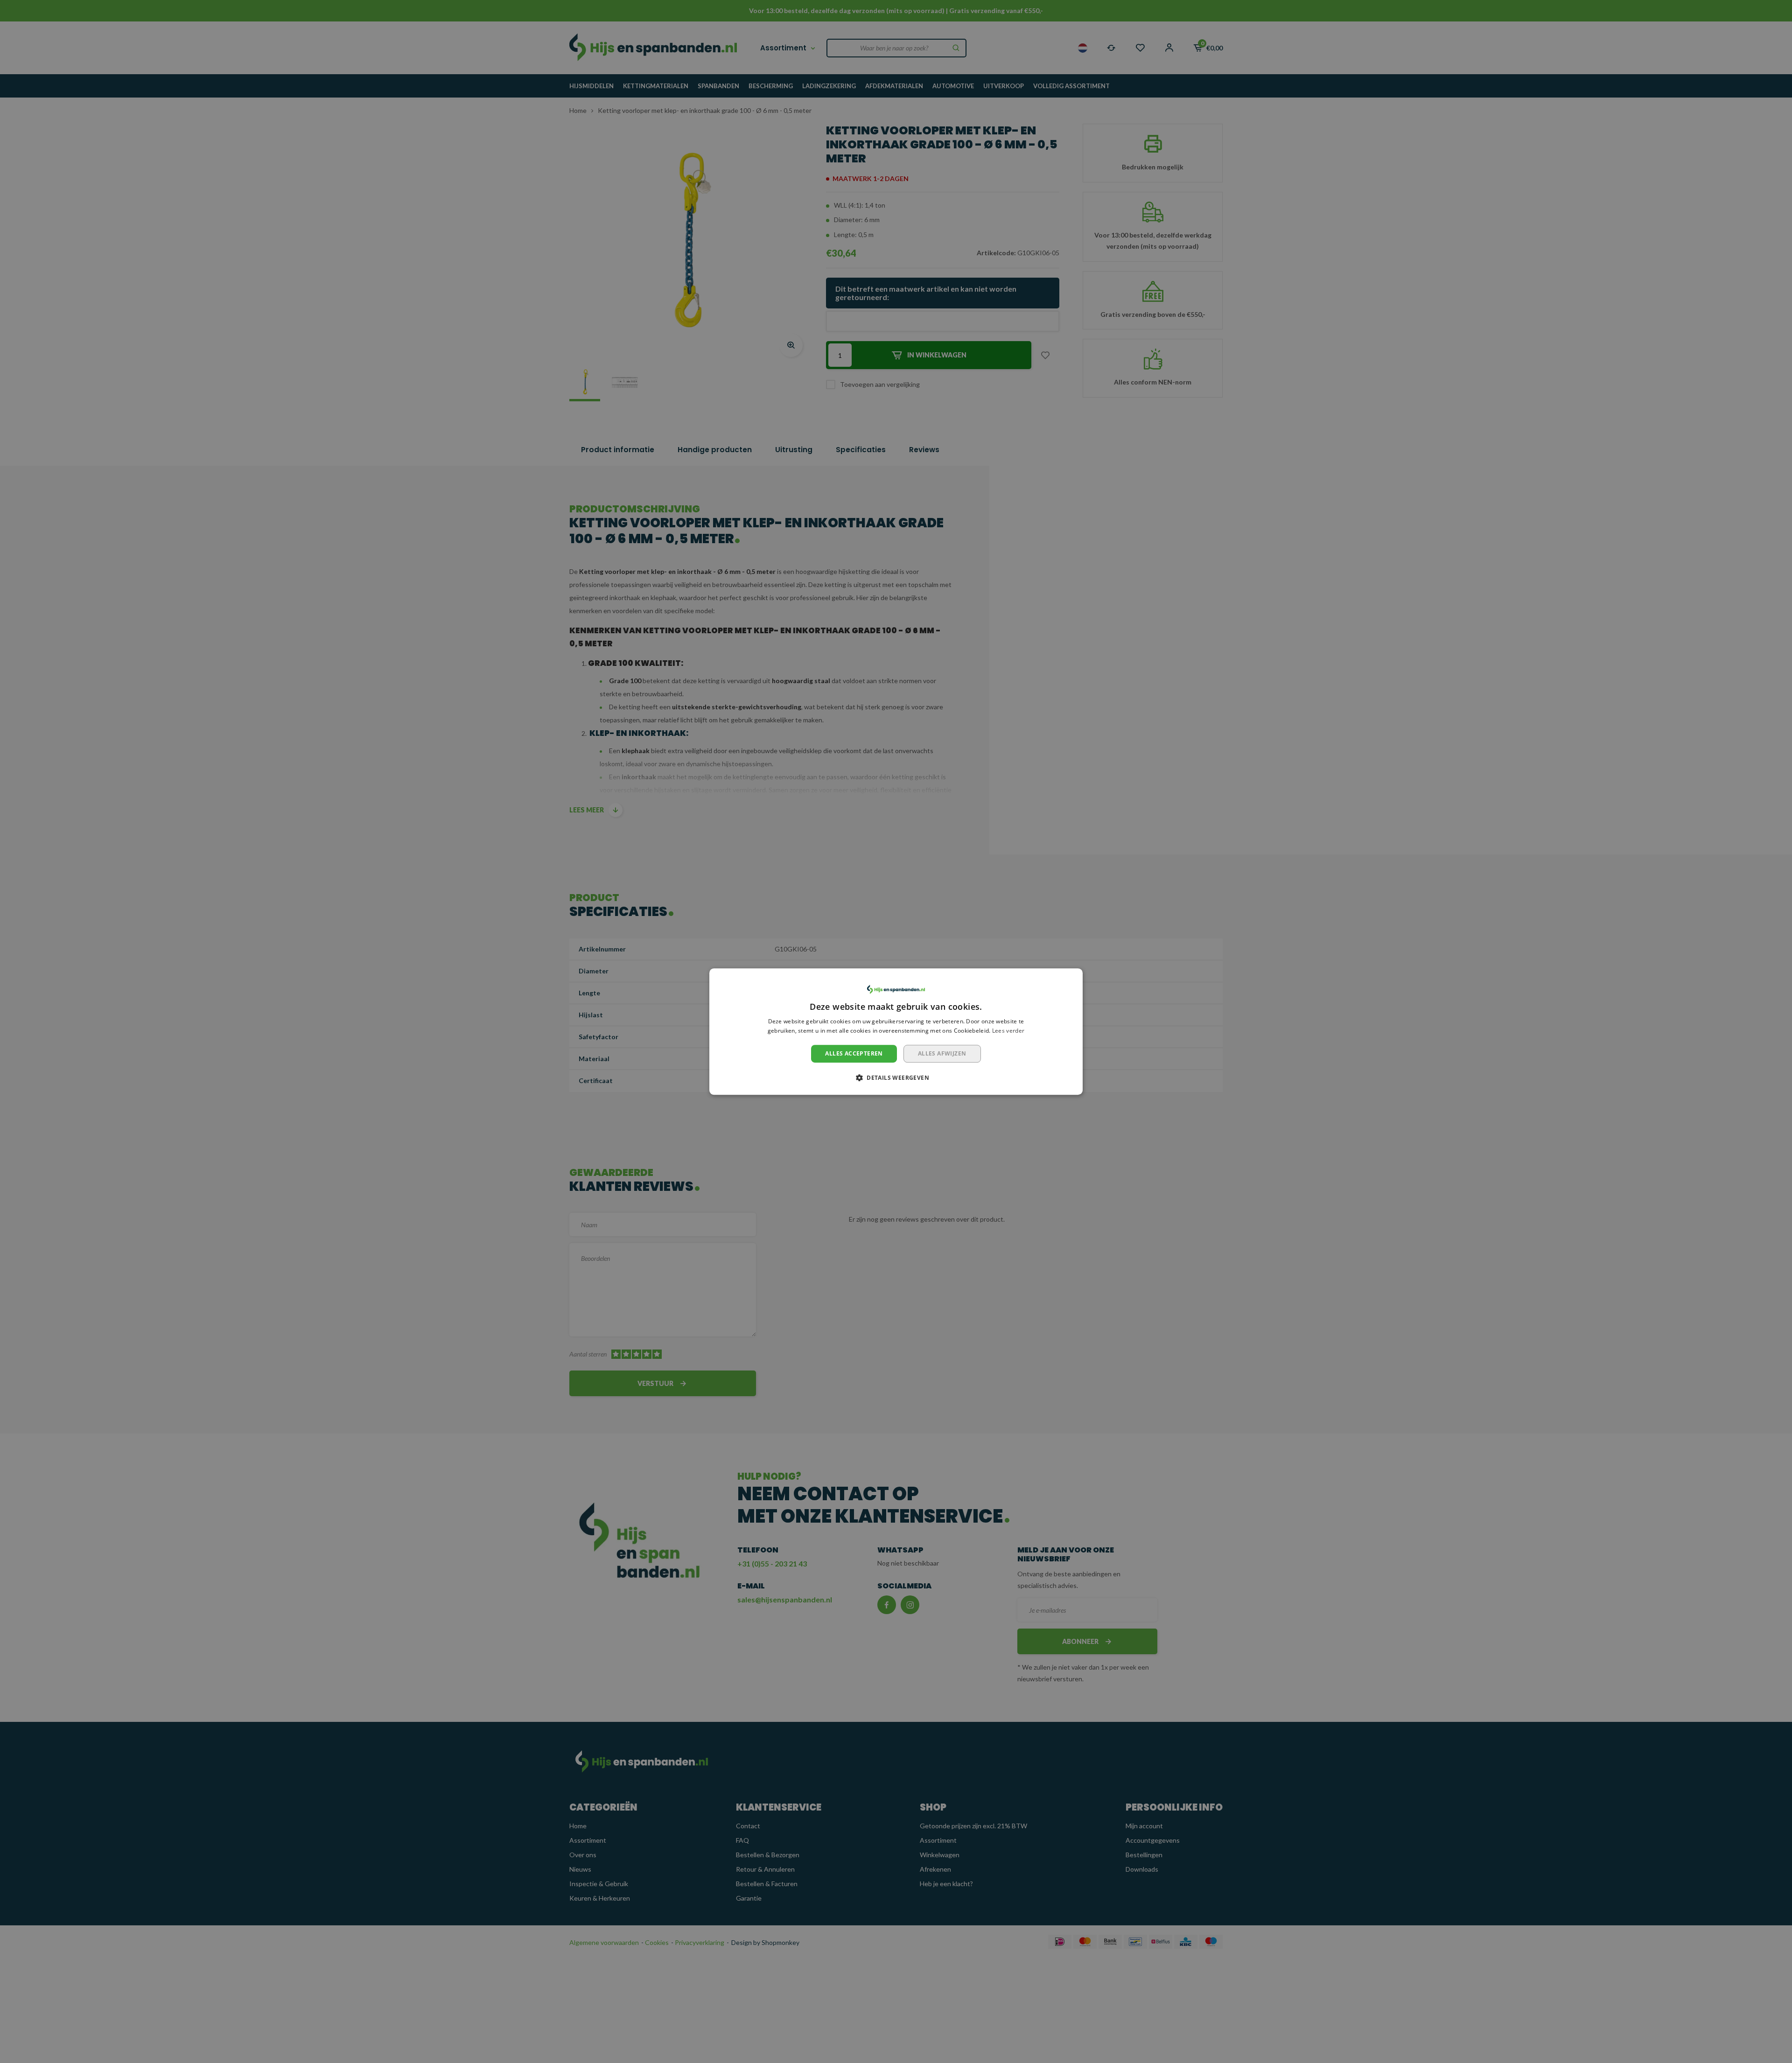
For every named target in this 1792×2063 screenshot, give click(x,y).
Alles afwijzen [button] (942, 1053)
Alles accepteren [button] (854, 1053)
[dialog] (896, 1032)
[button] (896, 1077)
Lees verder (1008, 1031)
